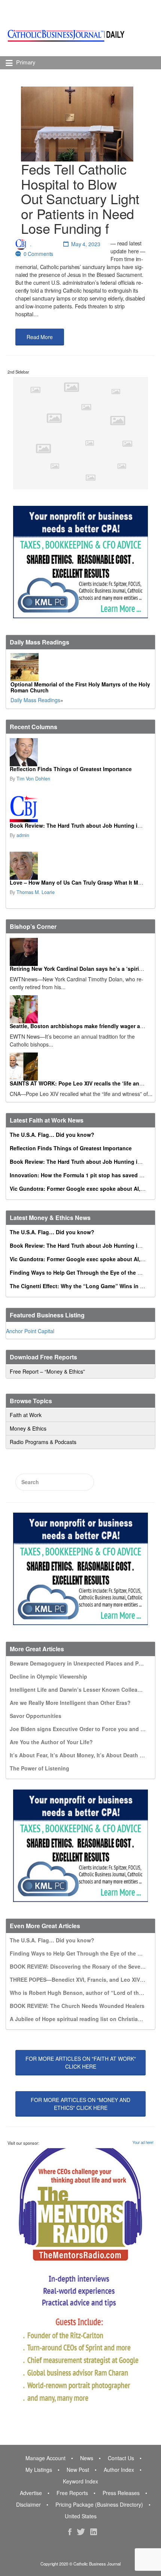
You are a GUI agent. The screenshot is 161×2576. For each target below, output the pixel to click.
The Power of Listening (40, 1768)
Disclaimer (28, 2504)
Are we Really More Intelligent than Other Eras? (70, 1703)
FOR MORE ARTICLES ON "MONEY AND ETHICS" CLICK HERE (80, 2104)
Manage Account (45, 2458)
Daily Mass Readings (35, 700)
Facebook (70, 2532)
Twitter (81, 2532)
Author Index (119, 2470)
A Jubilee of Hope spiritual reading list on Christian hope (83, 2019)
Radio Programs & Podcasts (43, 1442)
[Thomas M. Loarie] (80, 866)
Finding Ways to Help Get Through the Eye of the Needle (82, 1272)
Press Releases (121, 2493)
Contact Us (121, 2458)
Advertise (31, 2493)
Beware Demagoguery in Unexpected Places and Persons (83, 1663)
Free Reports (72, 2493)
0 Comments (39, 254)
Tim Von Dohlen (33, 779)
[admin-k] (80, 809)
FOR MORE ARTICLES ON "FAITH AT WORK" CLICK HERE (81, 2062)
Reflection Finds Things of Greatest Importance (71, 769)
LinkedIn (94, 2532)
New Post (78, 2470)
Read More (40, 337)
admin (23, 835)
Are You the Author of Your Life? (51, 1742)
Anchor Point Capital (30, 1331)
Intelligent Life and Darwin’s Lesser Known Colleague (78, 1689)
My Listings (39, 2470)
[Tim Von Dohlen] (80, 752)
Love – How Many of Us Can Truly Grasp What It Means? (82, 882)
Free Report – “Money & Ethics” (47, 1371)
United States (81, 2516)
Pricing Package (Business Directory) (99, 2504)
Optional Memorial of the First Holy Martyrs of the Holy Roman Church (80, 687)
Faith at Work (26, 1415)
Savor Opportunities (36, 1716)
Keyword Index (80, 2481)
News (87, 2458)
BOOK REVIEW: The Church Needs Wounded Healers (77, 2006)
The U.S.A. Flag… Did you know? (52, 1135)
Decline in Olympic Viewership (48, 1676)
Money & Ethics (28, 1428)
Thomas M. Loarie (36, 892)
